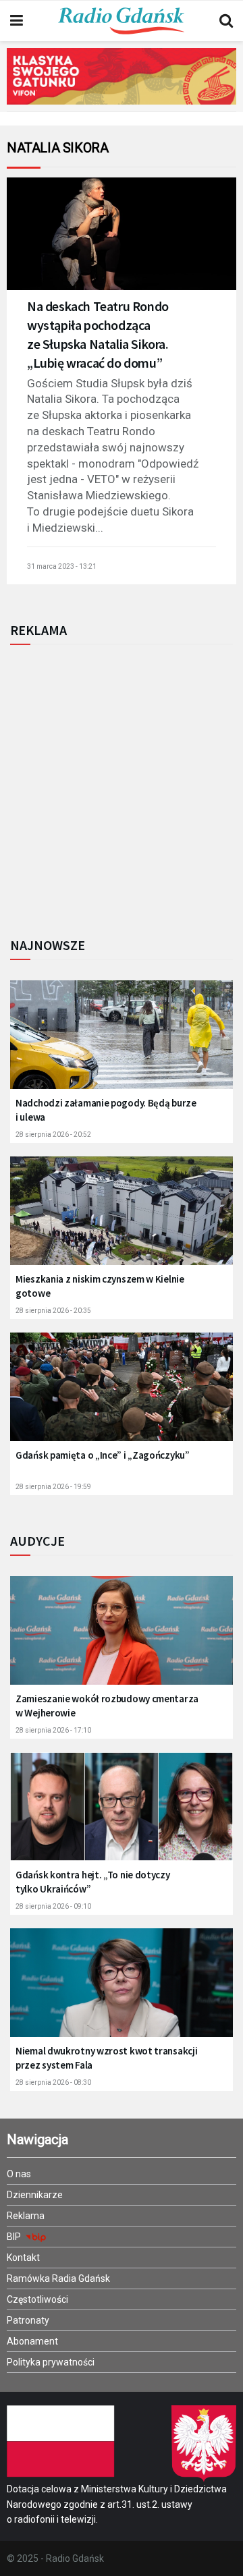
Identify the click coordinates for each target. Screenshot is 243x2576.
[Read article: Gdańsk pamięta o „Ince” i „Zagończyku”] (122, 1395)
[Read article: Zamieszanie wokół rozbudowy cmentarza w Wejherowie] (122, 1639)
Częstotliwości (37, 2299)
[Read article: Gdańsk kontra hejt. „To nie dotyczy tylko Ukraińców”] (122, 1815)
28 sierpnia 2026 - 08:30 (53, 2082)
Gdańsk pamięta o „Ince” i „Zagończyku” (103, 1455)
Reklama (26, 2216)
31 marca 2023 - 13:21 (62, 566)
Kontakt (23, 2258)
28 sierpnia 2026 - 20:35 (53, 1311)
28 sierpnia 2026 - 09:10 (53, 1906)
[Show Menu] (17, 21)
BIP (15, 2237)
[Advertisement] (122, 787)
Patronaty (28, 2320)
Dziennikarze (35, 2195)
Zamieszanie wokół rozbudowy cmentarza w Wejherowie (107, 1706)
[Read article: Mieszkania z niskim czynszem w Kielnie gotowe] (122, 1219)
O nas (19, 2174)
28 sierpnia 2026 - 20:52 (53, 1135)
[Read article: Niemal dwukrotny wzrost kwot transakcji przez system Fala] (122, 1991)
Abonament (32, 2341)
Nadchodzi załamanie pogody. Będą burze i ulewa (106, 1110)
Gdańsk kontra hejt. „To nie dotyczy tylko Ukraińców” (93, 1882)
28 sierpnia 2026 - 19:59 (53, 1487)
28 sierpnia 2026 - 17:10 (53, 1730)
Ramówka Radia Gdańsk (58, 2278)
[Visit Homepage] (122, 21)
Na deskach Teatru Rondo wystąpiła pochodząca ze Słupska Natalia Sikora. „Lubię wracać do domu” (98, 334)
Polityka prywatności (51, 2362)
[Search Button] (226, 21)
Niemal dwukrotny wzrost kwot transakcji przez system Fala (106, 2058)
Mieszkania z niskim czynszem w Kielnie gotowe (100, 1286)
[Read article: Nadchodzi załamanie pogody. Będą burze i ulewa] (122, 1043)
